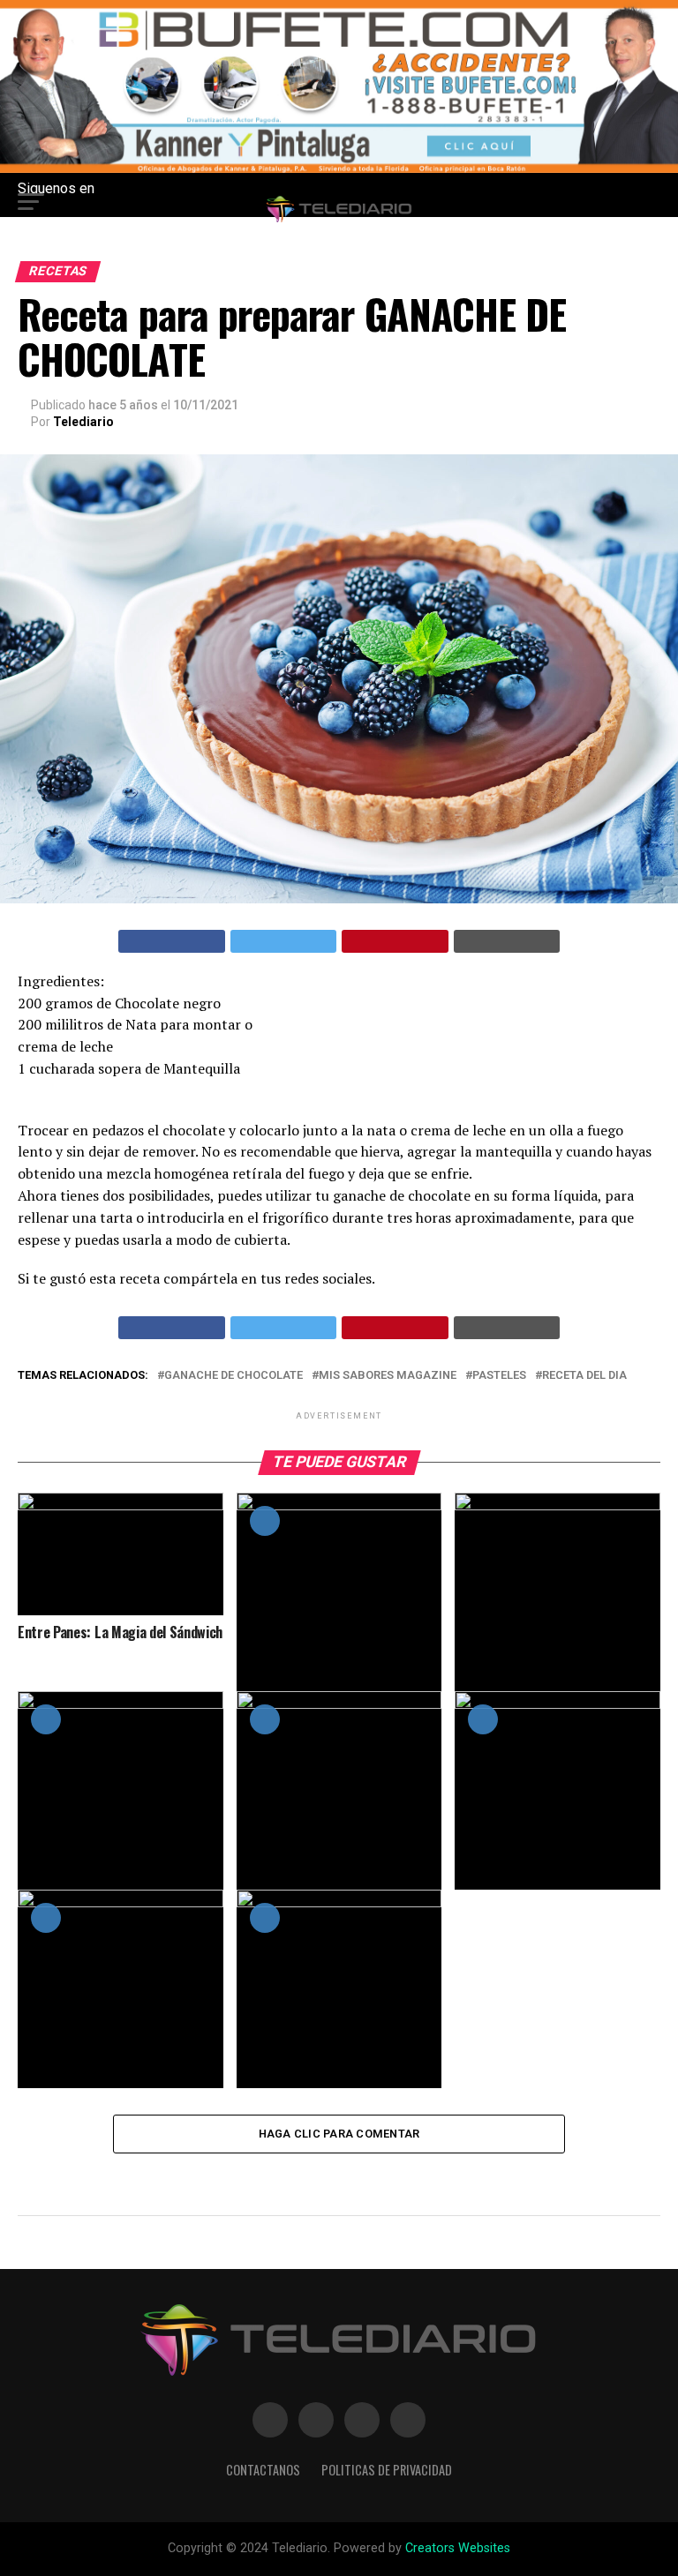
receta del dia (584, 1376)
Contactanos (263, 2470)
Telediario (83, 422)
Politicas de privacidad (387, 2470)
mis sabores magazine (388, 1376)
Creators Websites (458, 2548)
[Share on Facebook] (172, 941)
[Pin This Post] (395, 941)
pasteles (499, 1376)
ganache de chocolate (234, 1376)
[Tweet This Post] (284, 941)
